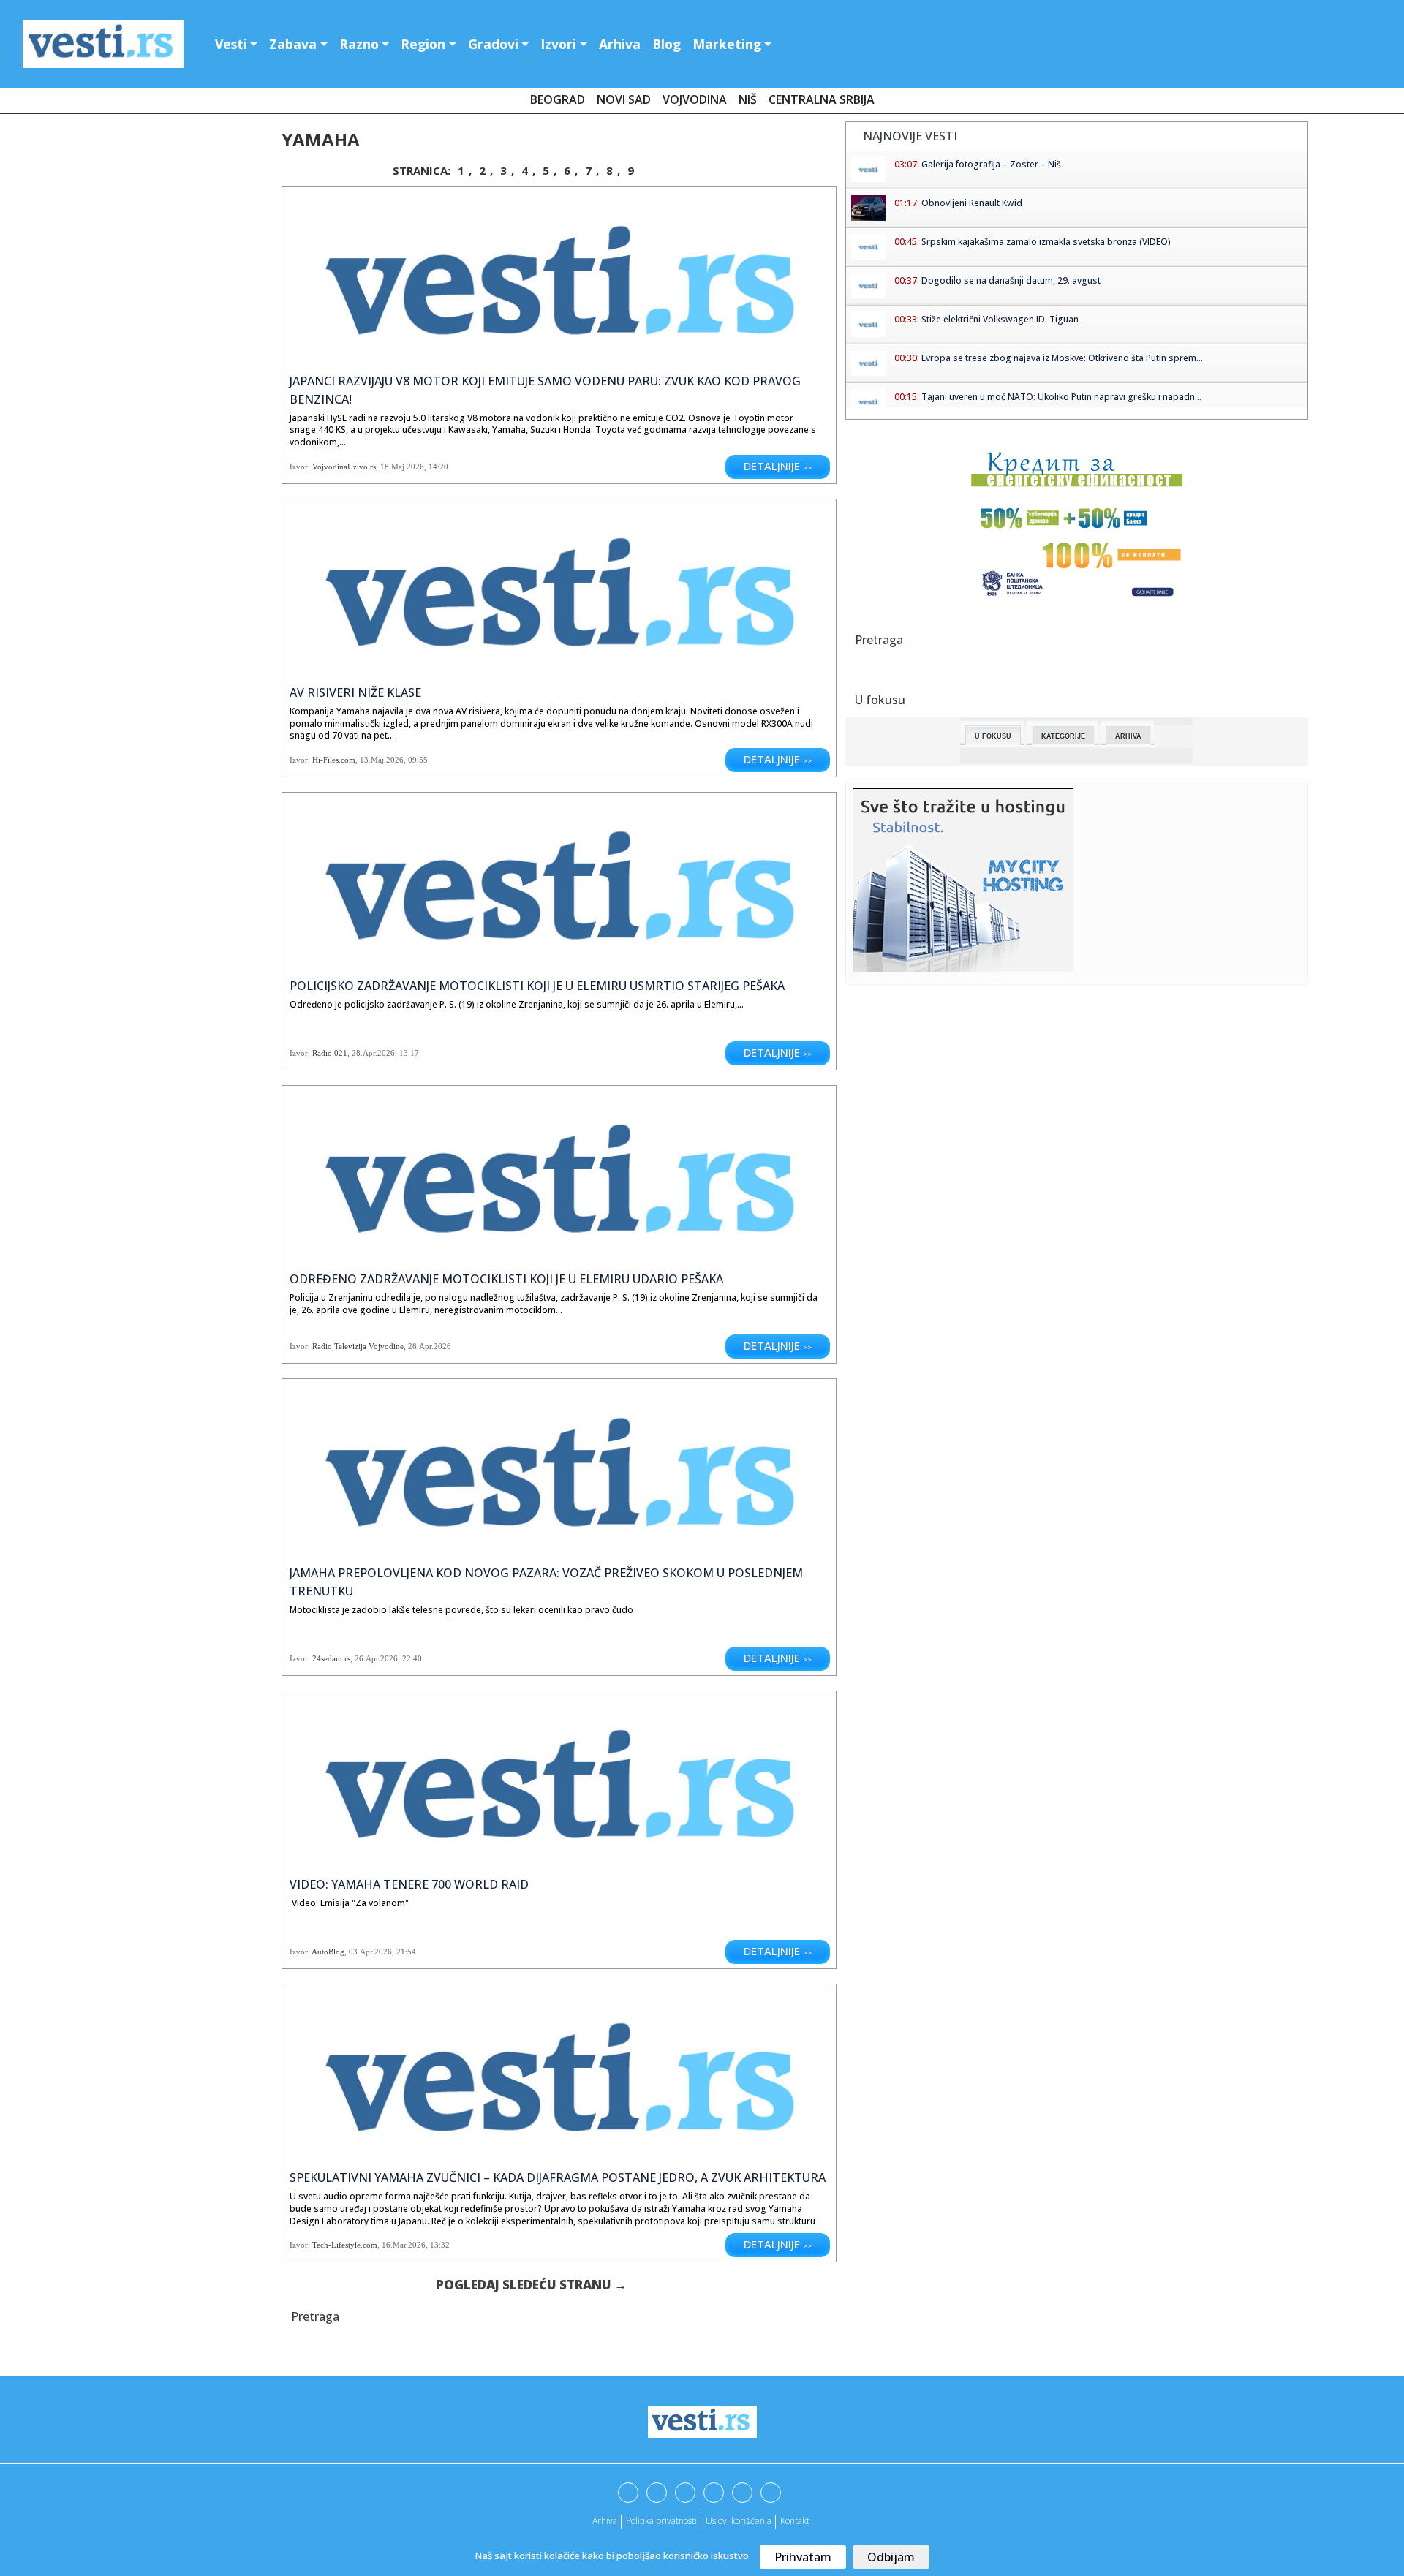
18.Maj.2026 (402, 467)
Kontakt (795, 2521)
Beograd (558, 99)
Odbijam (891, 2557)
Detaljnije (778, 466)
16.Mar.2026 (404, 2245)
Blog (667, 44)
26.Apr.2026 (376, 1658)
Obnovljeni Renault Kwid (972, 203)
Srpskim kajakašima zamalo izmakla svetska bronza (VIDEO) (1046, 242)
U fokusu (993, 736)
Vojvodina (695, 99)
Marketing (727, 44)
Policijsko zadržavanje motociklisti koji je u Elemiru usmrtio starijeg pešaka (537, 986)
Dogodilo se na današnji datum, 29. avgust (1011, 280)
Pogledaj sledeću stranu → (531, 2285)
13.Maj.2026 (382, 760)
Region (423, 44)
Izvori (558, 44)
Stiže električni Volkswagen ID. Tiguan (1000, 319)
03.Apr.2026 (370, 1952)
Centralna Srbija (822, 99)
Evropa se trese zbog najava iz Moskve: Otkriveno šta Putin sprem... (1062, 358)
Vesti (231, 44)
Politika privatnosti (661, 2521)
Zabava (293, 44)
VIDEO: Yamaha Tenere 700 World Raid (409, 1884)
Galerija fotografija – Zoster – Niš (991, 164)
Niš (748, 99)
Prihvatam (803, 2557)
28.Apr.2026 (373, 1053)
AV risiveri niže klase (355, 692)
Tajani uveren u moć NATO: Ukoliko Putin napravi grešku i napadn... (1061, 397)
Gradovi (493, 44)
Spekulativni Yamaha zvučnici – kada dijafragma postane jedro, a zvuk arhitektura (558, 2177)
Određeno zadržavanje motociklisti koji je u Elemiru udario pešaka (506, 1279)
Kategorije (1063, 736)
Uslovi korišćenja (739, 2521)
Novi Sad (624, 99)
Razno (359, 44)
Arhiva (620, 44)
